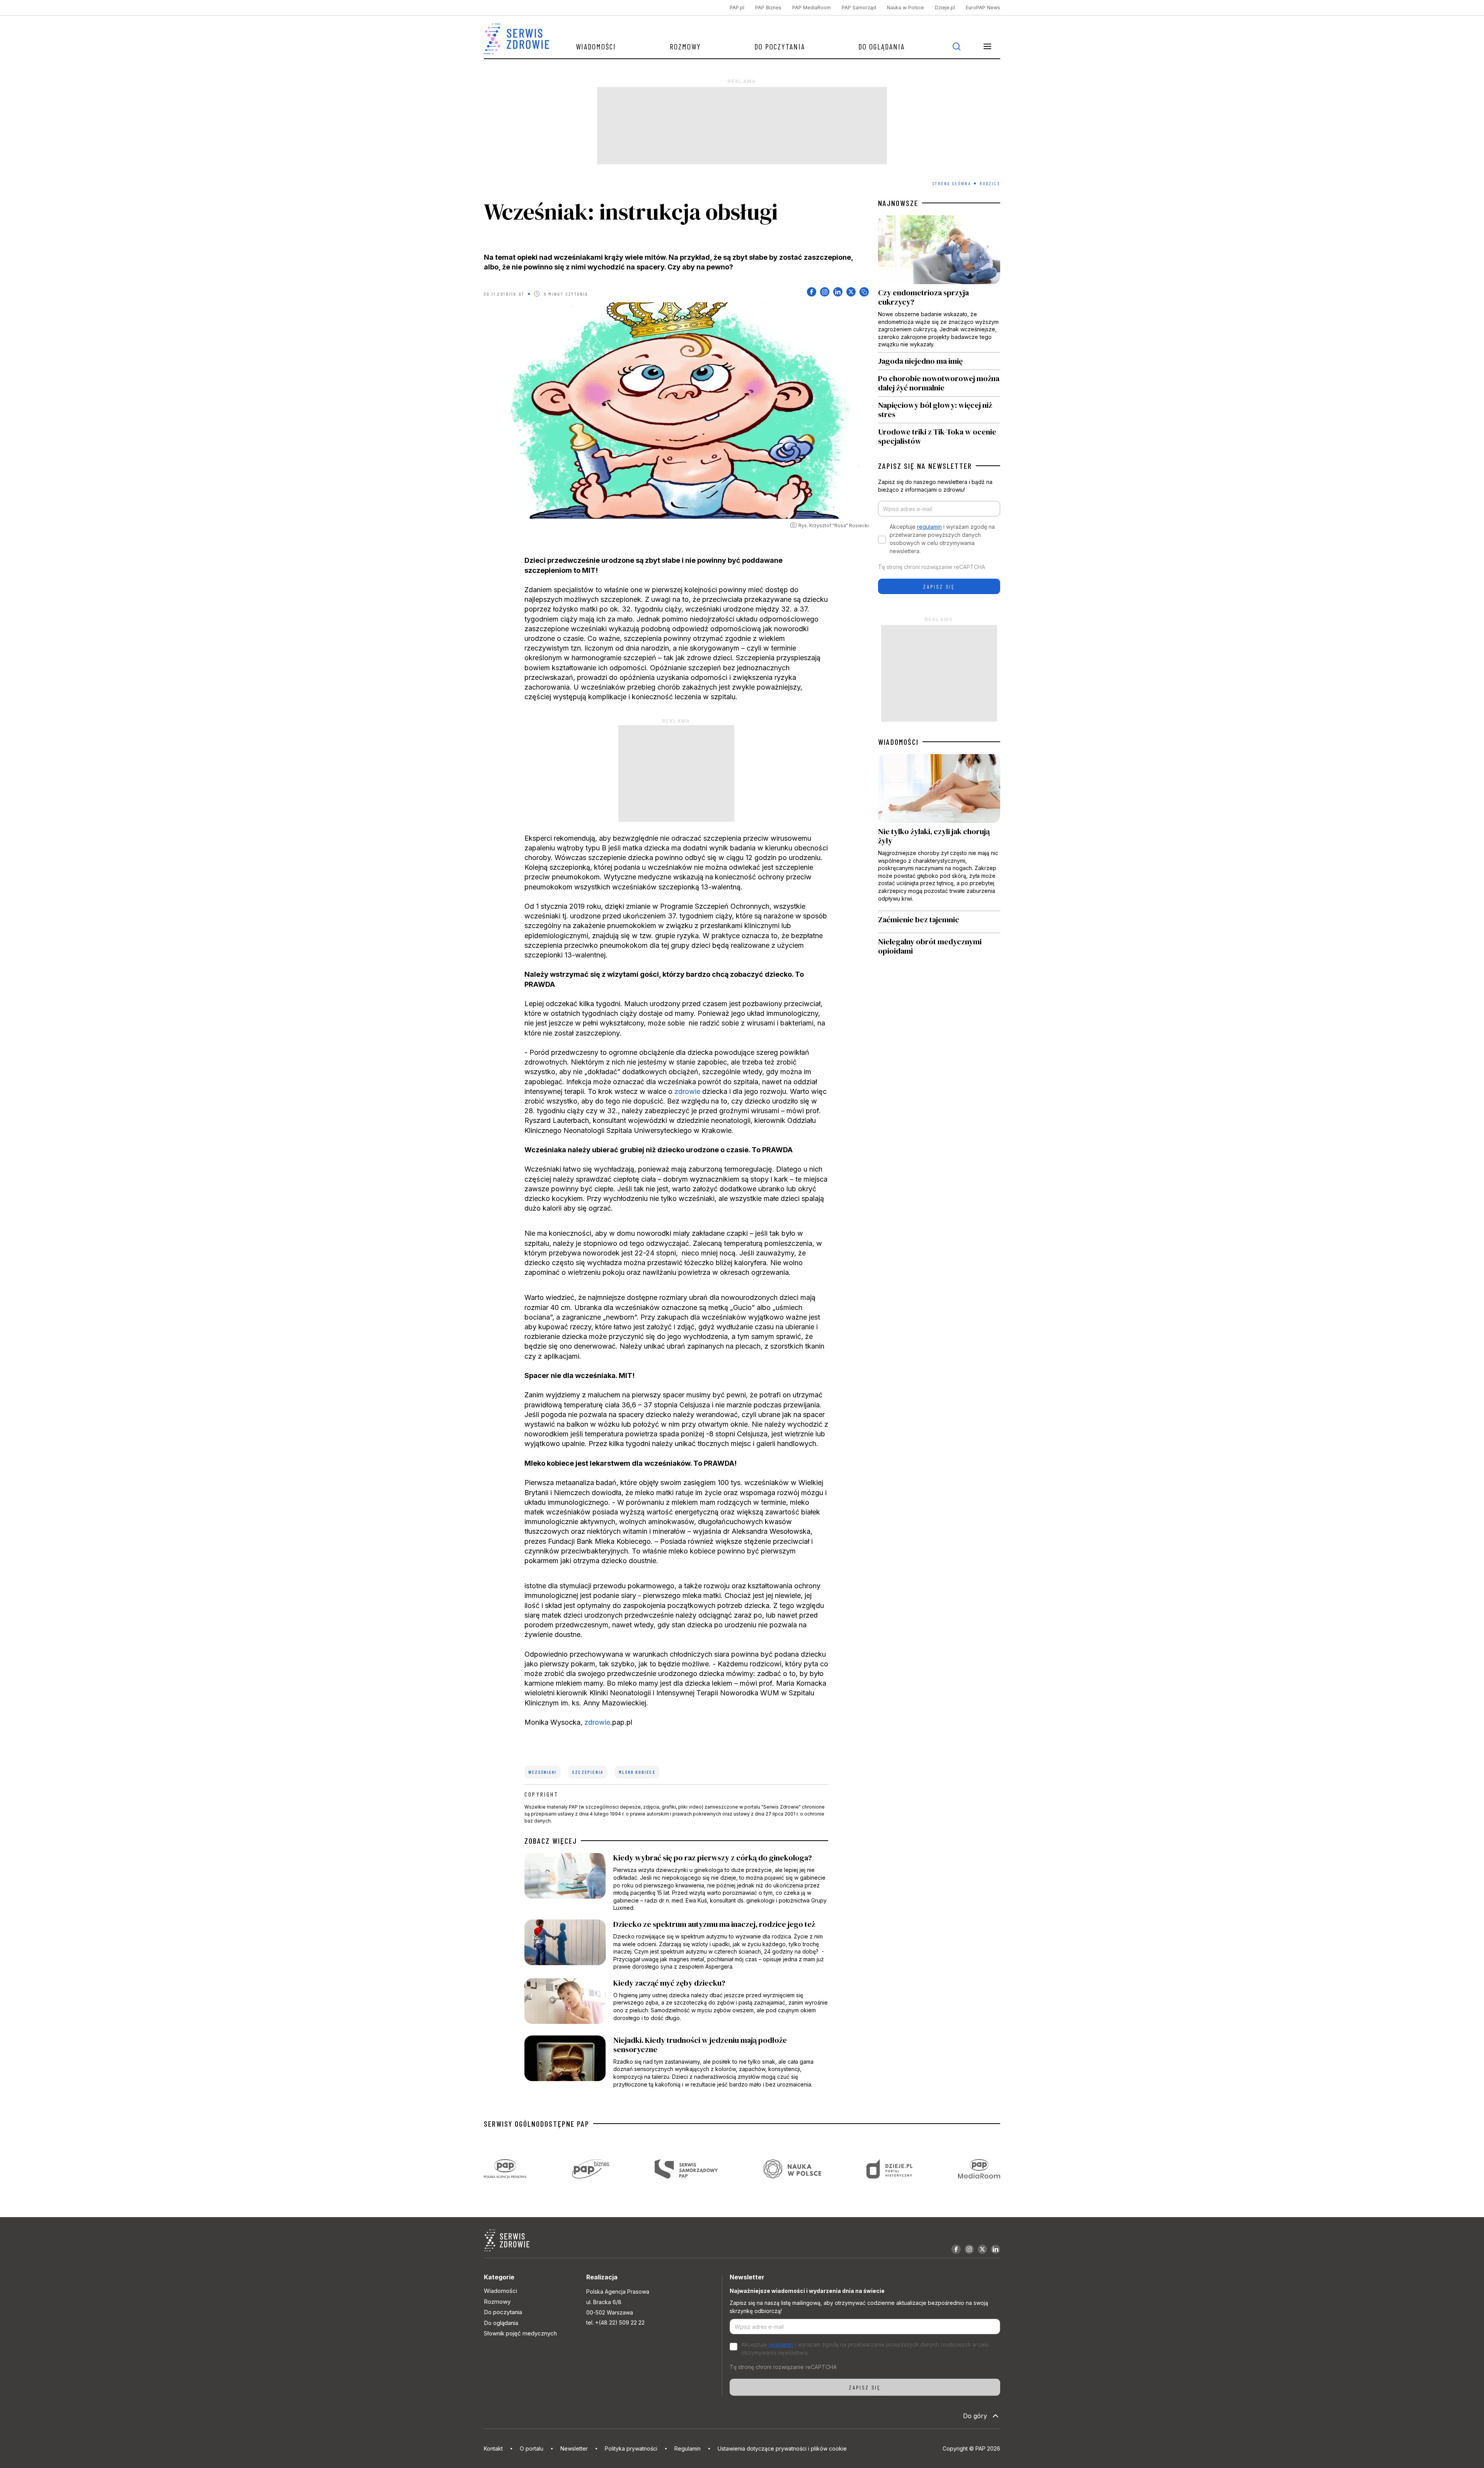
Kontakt (493, 2448)
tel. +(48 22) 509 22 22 (615, 2322)
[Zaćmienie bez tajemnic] (939, 922)
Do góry (975, 2416)
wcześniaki (542, 1772)
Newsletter (574, 2448)
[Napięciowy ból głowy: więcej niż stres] (939, 410)
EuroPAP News (983, 8)
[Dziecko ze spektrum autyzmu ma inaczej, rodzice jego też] (676, 1945)
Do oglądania (882, 46)
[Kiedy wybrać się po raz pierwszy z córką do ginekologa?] (676, 1882)
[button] (987, 46)
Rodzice (990, 183)
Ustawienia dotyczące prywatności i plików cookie (782, 2448)
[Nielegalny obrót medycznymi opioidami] (939, 946)
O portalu (532, 2448)
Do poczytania (780, 46)
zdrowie (687, 1091)
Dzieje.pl (945, 8)
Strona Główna (952, 183)
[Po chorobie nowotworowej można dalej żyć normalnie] (939, 383)
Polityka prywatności (631, 2448)
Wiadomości (596, 46)
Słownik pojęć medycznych (520, 2333)
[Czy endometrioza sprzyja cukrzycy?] (939, 284)
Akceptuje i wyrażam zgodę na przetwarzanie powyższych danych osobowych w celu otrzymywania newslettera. (942, 539)
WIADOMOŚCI (898, 742)
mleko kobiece (637, 1772)
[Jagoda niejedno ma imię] (939, 361)
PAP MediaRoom (812, 8)
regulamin (929, 527)
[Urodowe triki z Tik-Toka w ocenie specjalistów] (939, 434)
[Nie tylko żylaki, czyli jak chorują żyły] (939, 832)
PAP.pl (737, 8)
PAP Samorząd (859, 8)
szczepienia (588, 1772)
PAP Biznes (768, 8)
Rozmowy (685, 46)
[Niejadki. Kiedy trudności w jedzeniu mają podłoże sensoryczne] (676, 2062)
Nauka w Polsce (905, 8)
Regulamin (688, 2448)
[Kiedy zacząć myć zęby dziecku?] (676, 2003)
